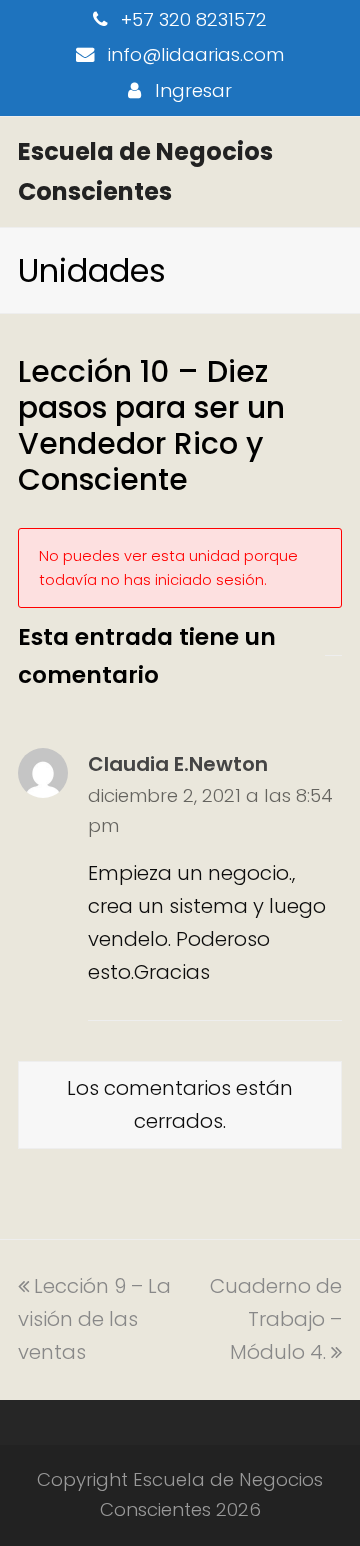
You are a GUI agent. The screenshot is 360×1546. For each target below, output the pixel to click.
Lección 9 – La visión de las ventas (94, 1319)
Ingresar (193, 90)
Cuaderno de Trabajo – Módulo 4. (276, 1319)
